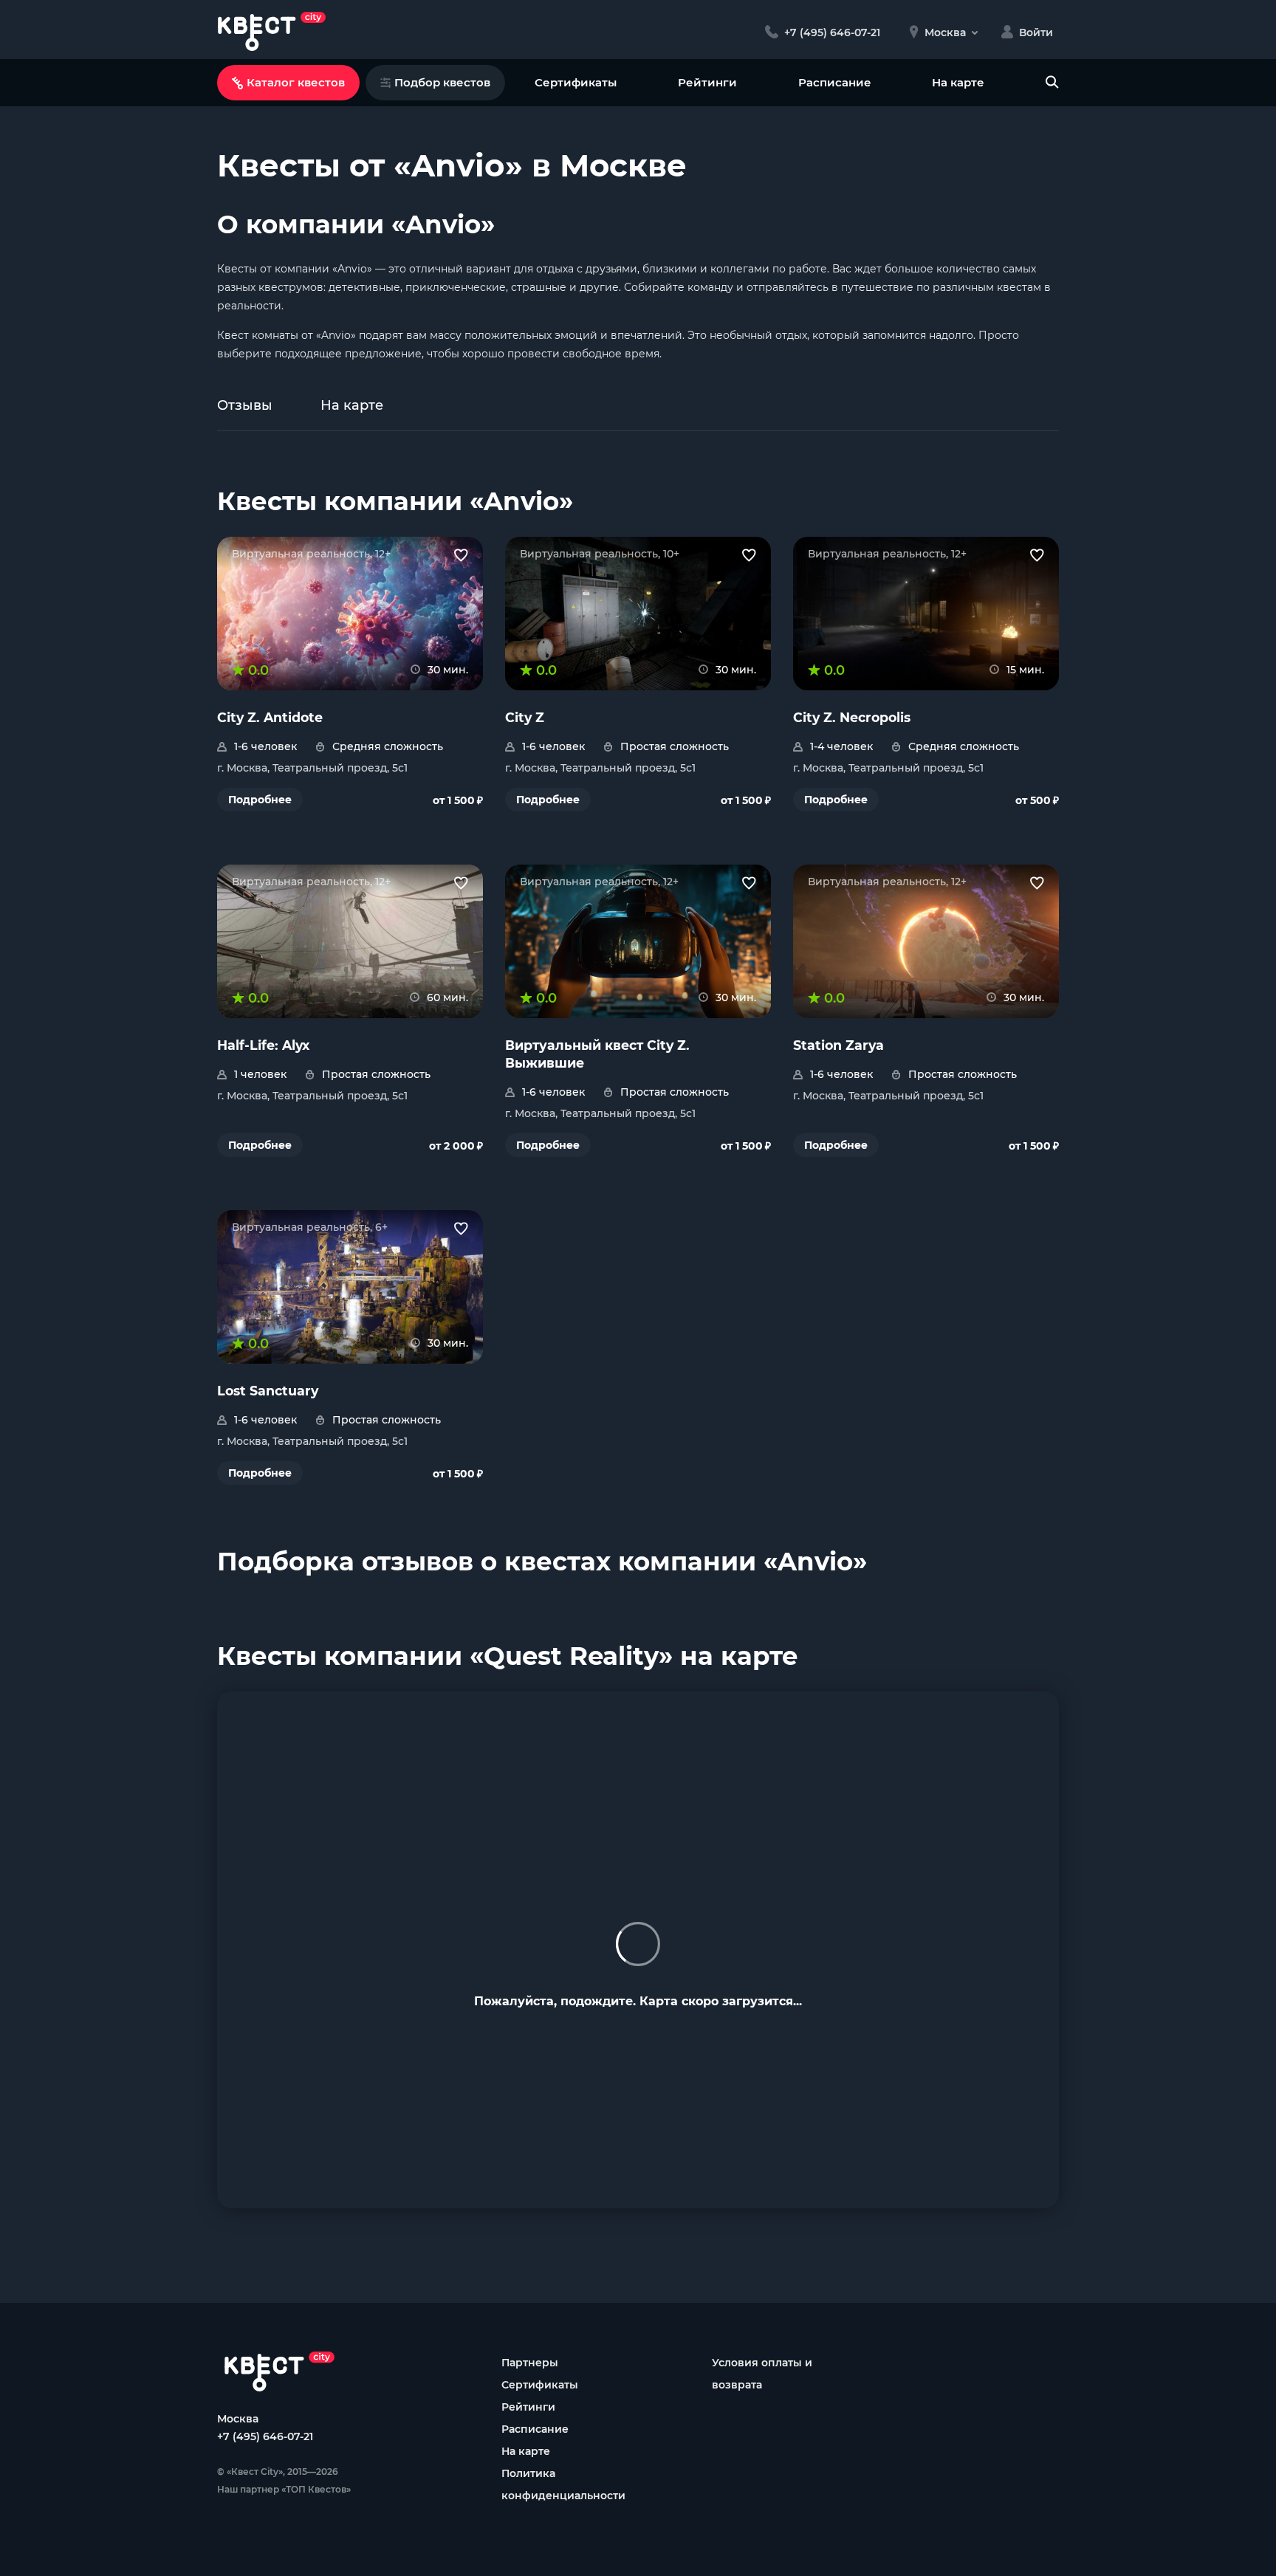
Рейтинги (707, 82)
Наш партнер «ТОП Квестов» (284, 2489)
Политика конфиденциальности (563, 2484)
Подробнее (260, 800)
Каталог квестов (296, 82)
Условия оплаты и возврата (762, 2374)
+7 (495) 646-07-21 (265, 2436)
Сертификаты (576, 82)
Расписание (835, 82)
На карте (958, 82)
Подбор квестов (442, 82)
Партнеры (530, 2363)
